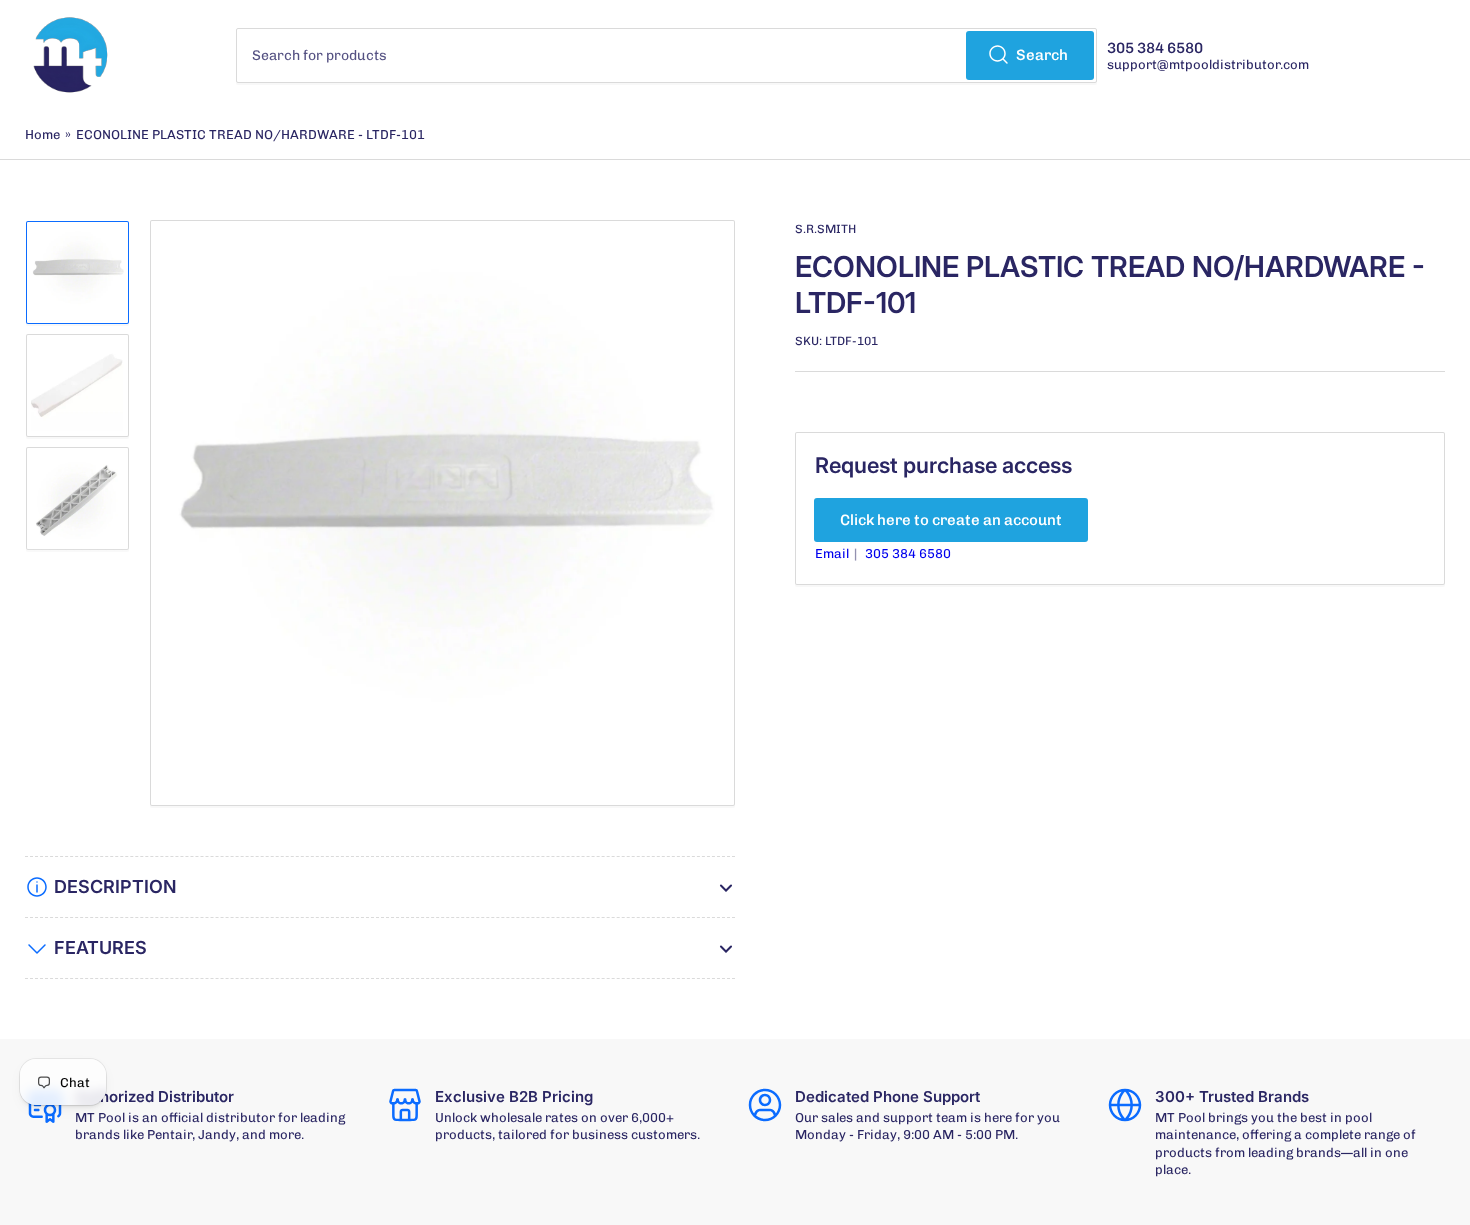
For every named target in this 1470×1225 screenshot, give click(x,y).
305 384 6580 (908, 553)
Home (42, 134)
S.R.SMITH (825, 229)
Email (833, 553)
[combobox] (667, 55)
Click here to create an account (951, 520)
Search (1042, 55)
